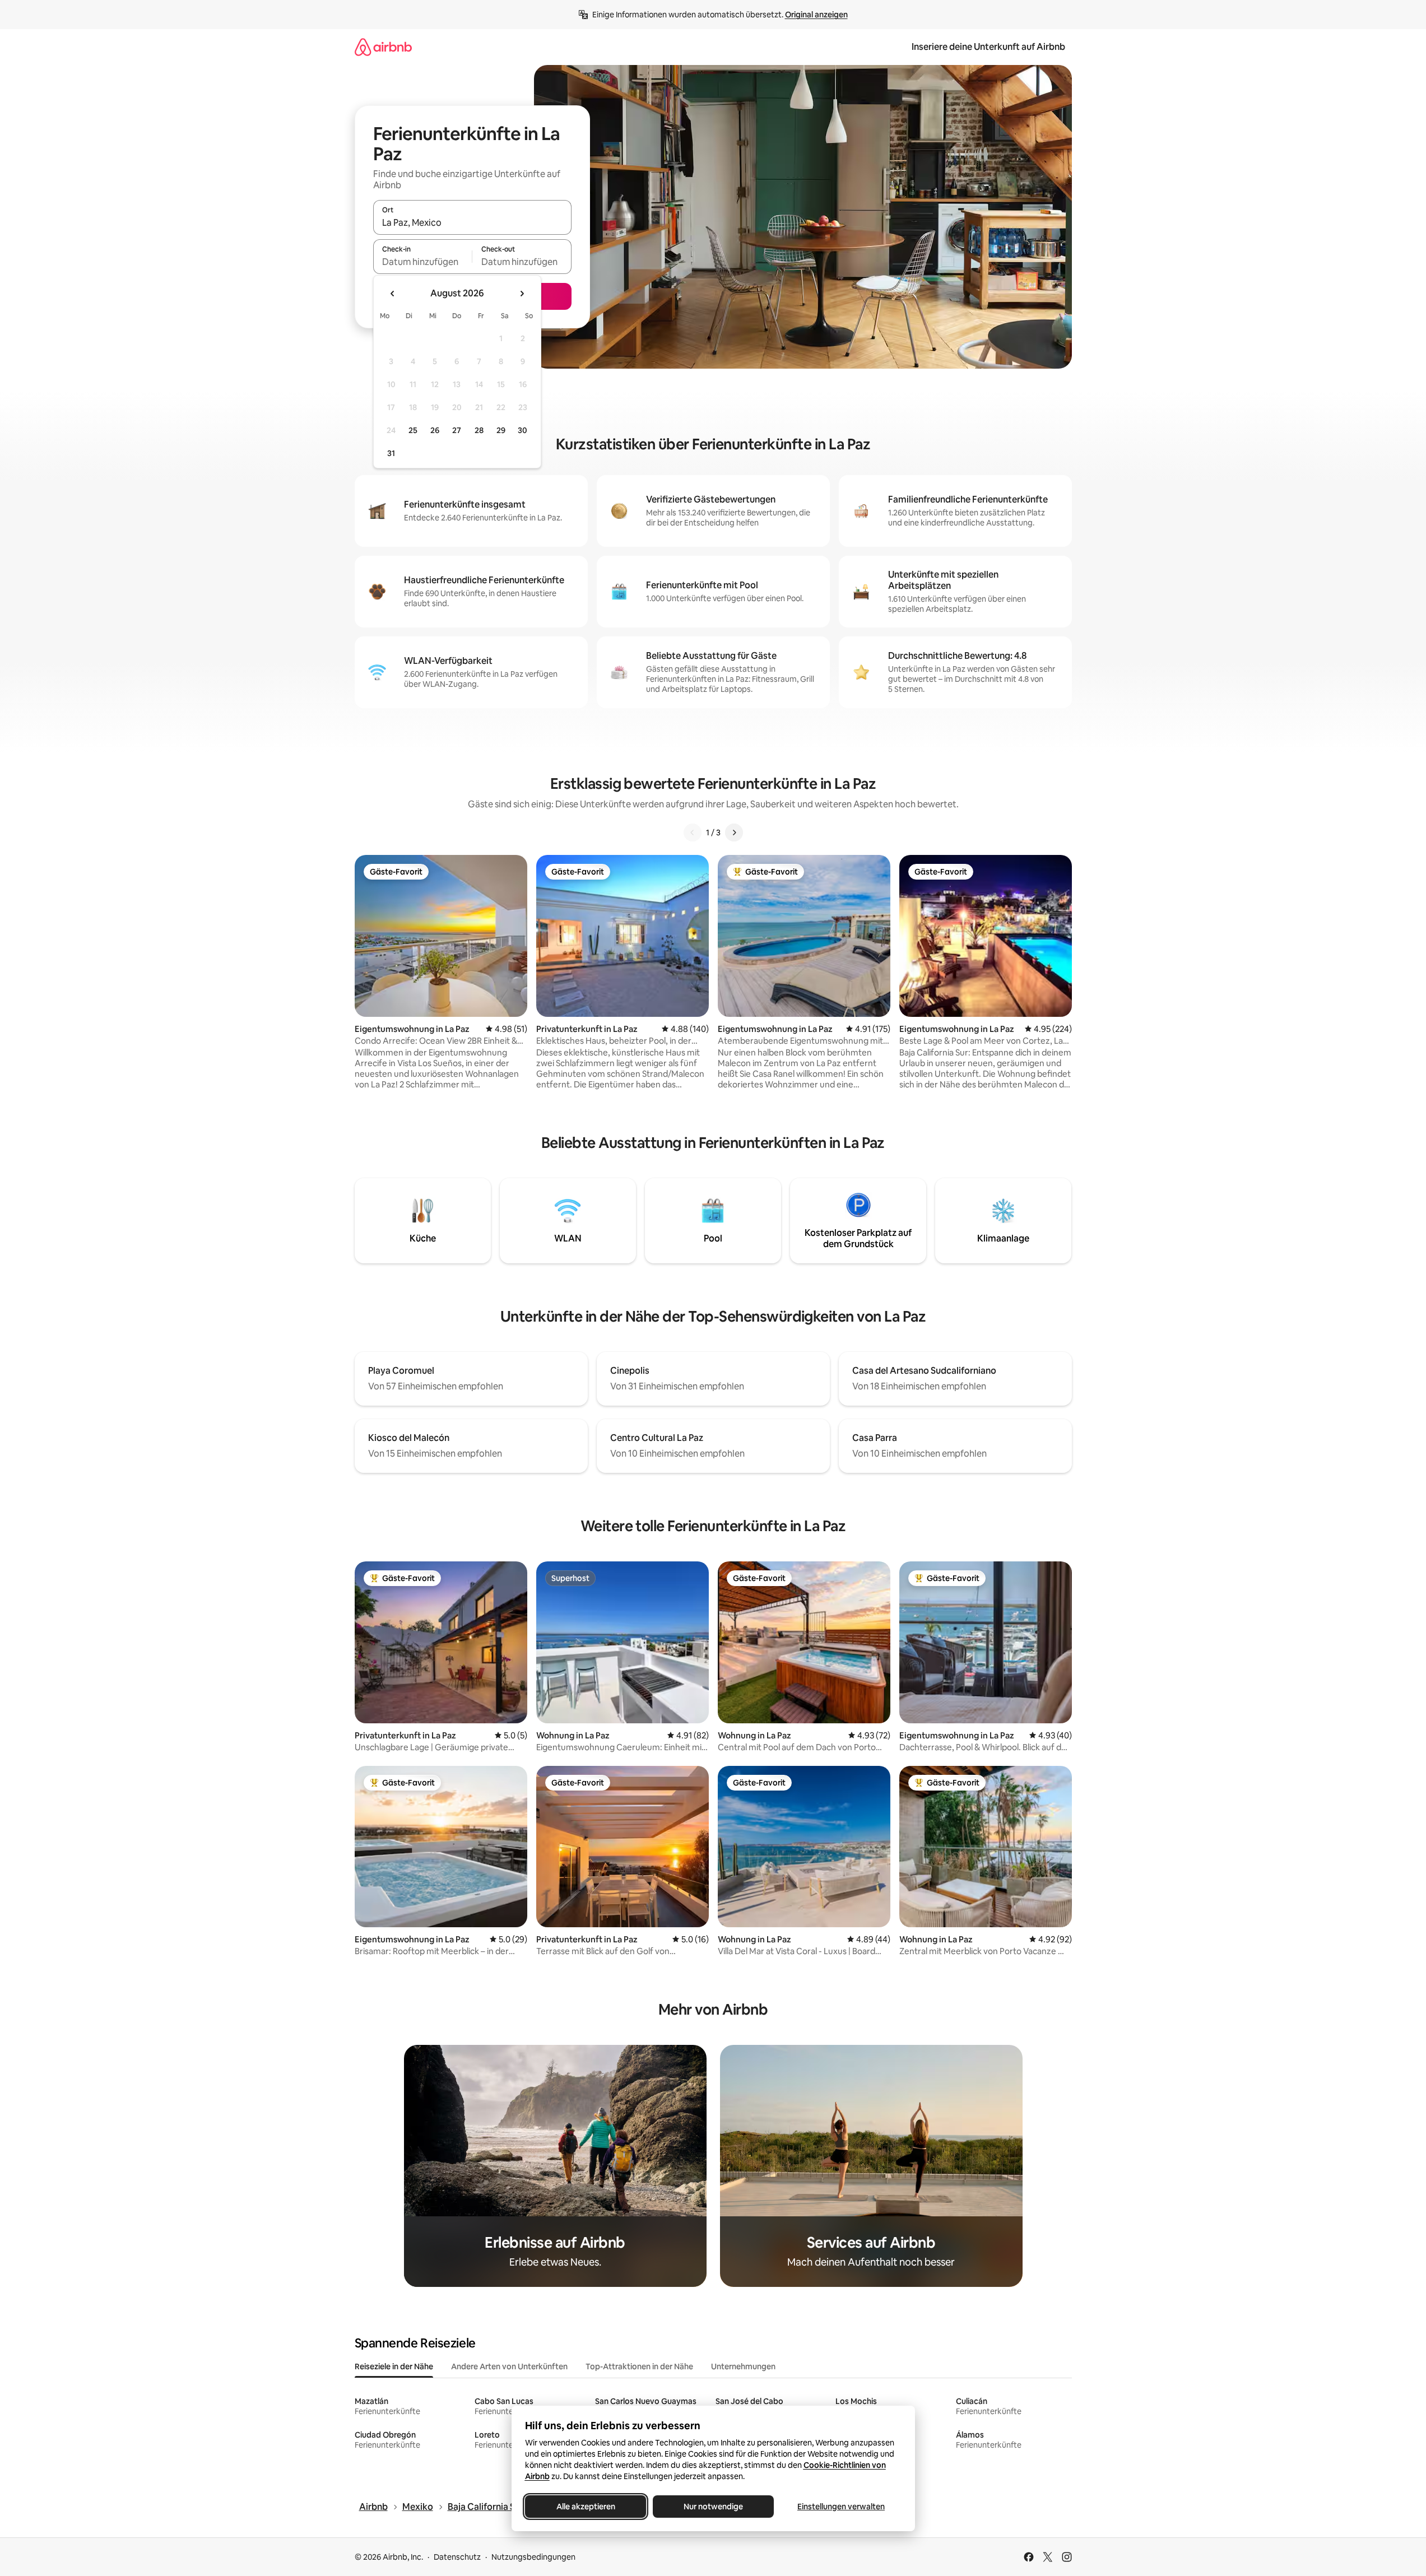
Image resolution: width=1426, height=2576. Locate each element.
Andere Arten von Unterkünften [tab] (509, 2366)
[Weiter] (734, 833)
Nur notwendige (713, 2507)
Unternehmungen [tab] (743, 2366)
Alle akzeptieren (585, 2507)
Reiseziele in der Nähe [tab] (394, 2366)
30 (522, 430)
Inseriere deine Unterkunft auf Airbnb (988, 47)
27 (457, 430)
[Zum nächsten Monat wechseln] (522, 294)
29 (501, 430)
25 (413, 430)
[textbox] (423, 262)
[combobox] (472, 222)
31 (391, 453)
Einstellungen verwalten (841, 2507)
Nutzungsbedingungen (533, 2557)
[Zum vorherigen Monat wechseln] (393, 294)
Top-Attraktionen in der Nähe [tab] (639, 2366)
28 (479, 430)
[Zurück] (693, 833)
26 (435, 430)
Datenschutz (457, 2557)
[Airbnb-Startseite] (383, 47)
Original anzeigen (816, 15)
